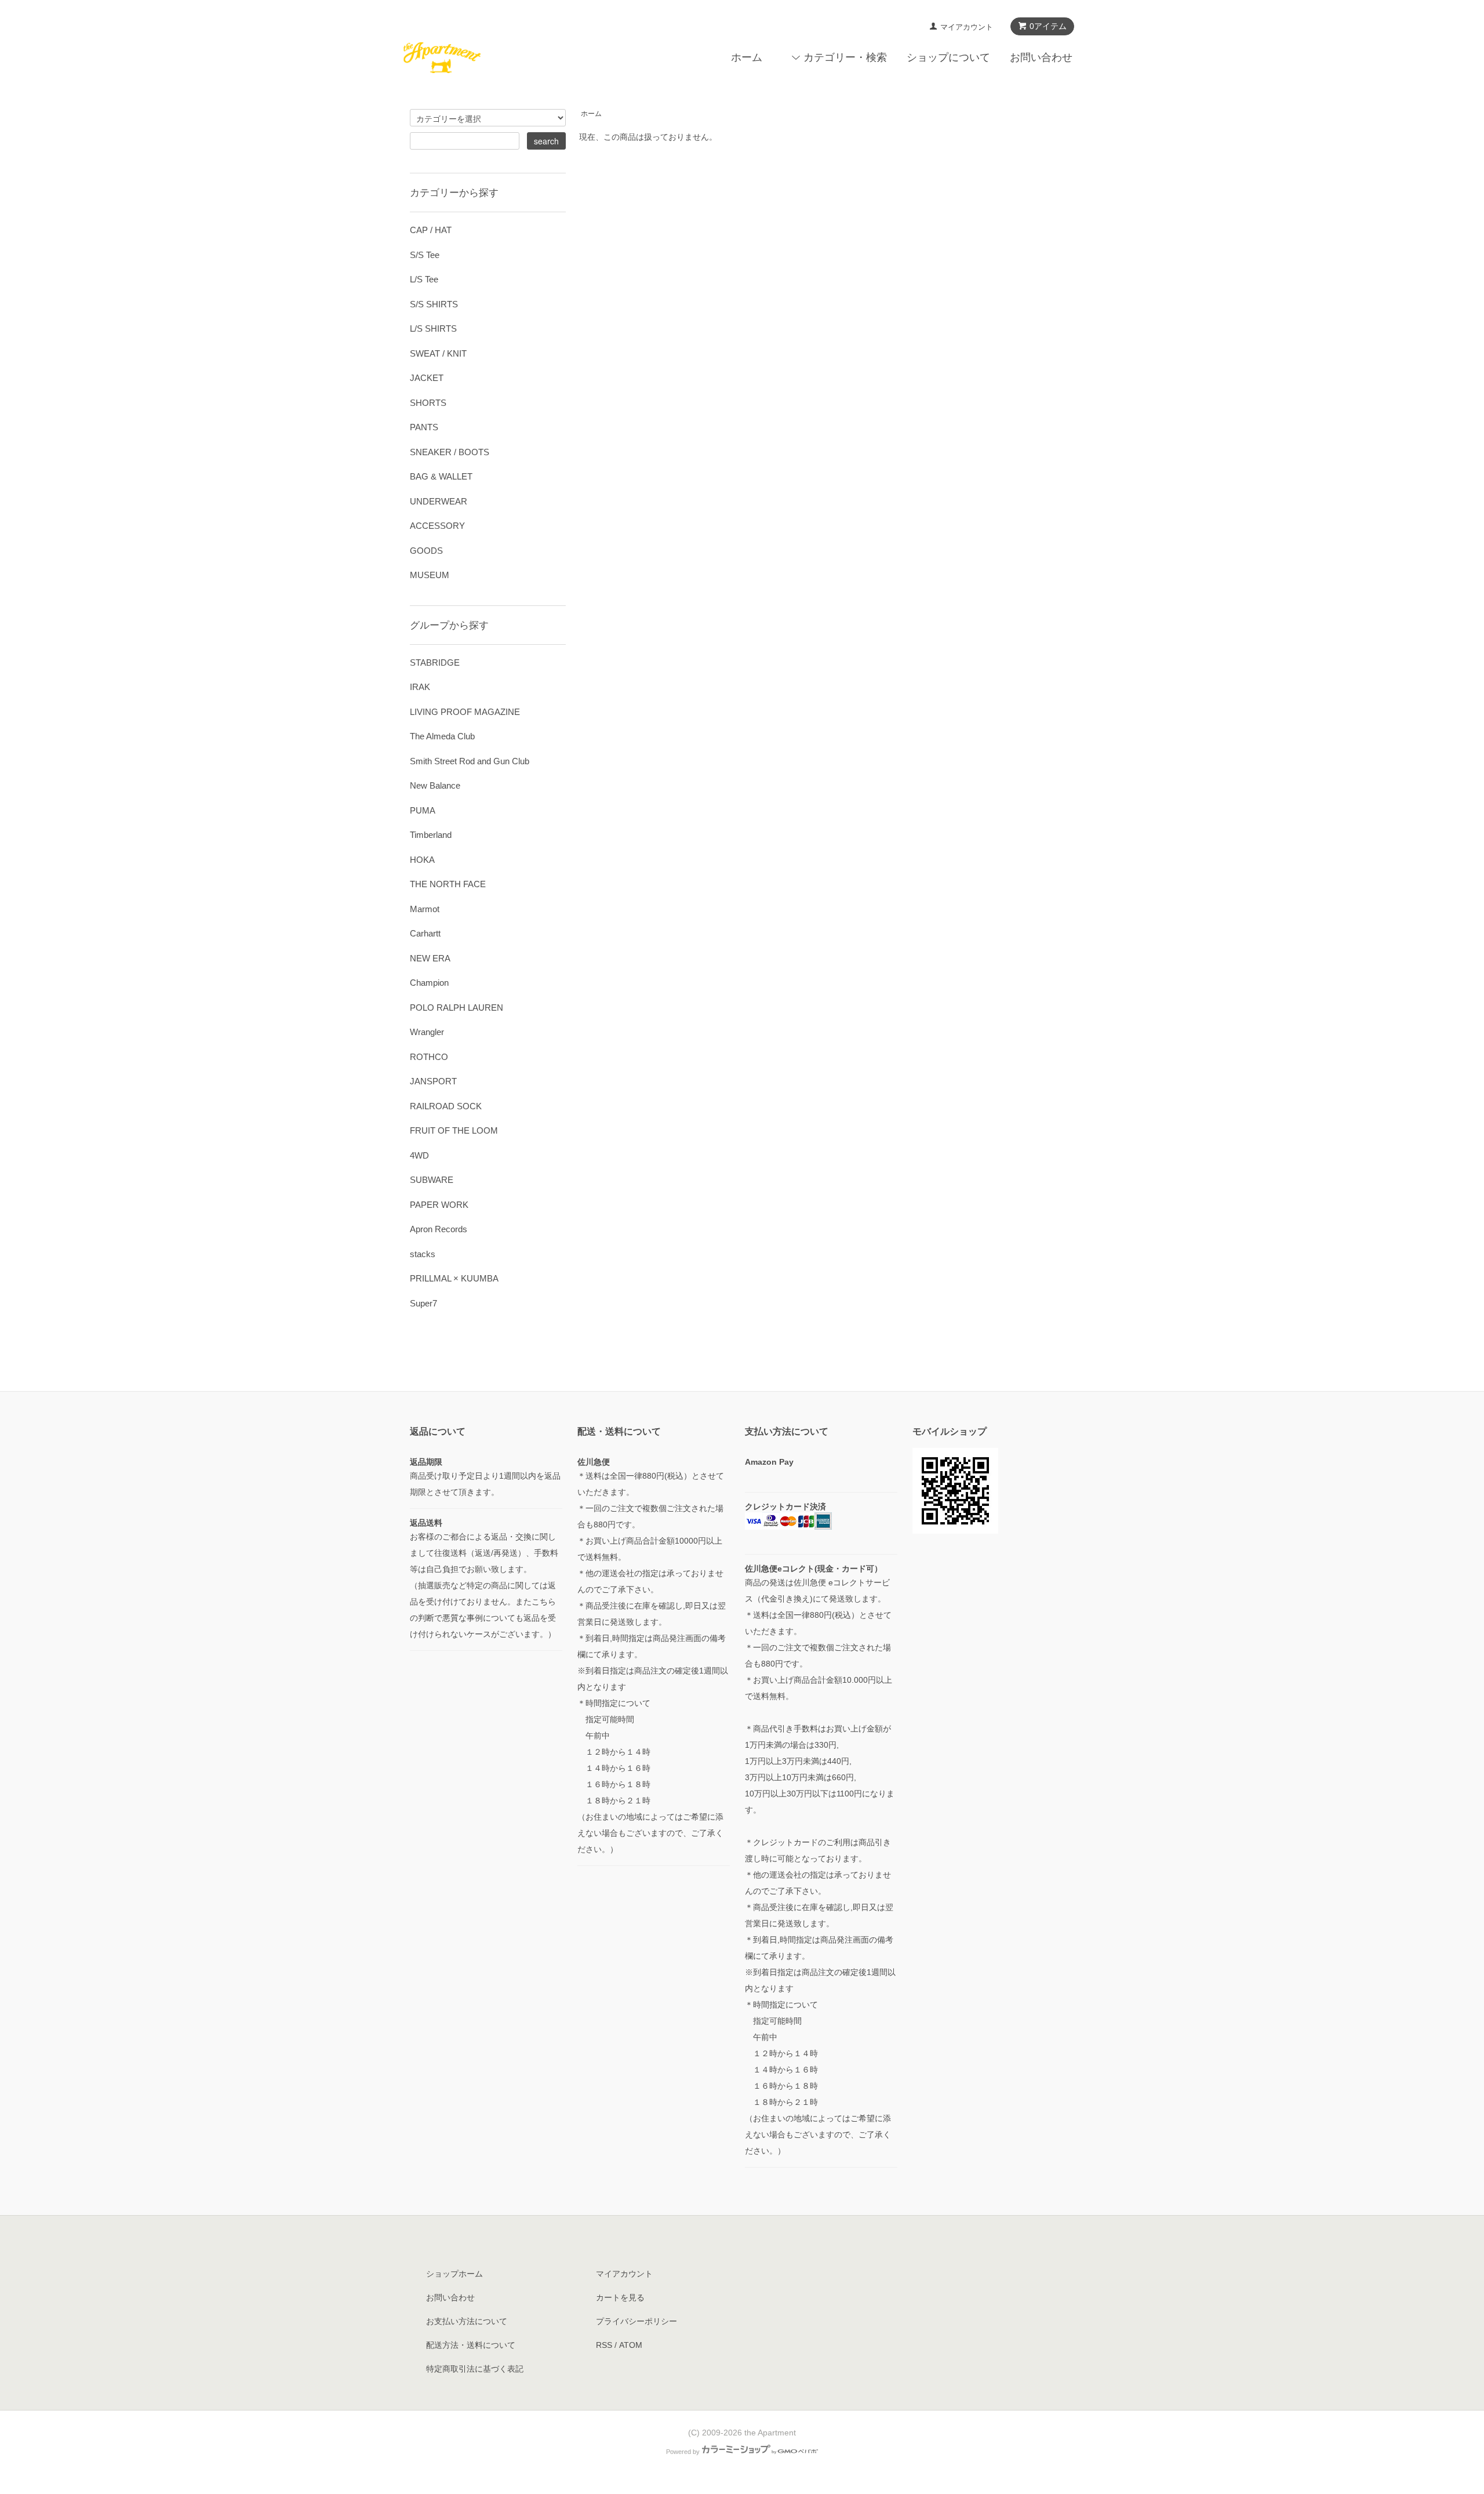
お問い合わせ (1041, 57)
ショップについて (948, 57)
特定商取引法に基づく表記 (475, 2369)
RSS (604, 2345)
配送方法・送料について (471, 2345)
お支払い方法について (467, 2321)
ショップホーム (454, 2274)
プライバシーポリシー (636, 2321)
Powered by (683, 2452)
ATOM (631, 2345)
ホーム (747, 57)
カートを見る (620, 2297)
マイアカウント (967, 27)
